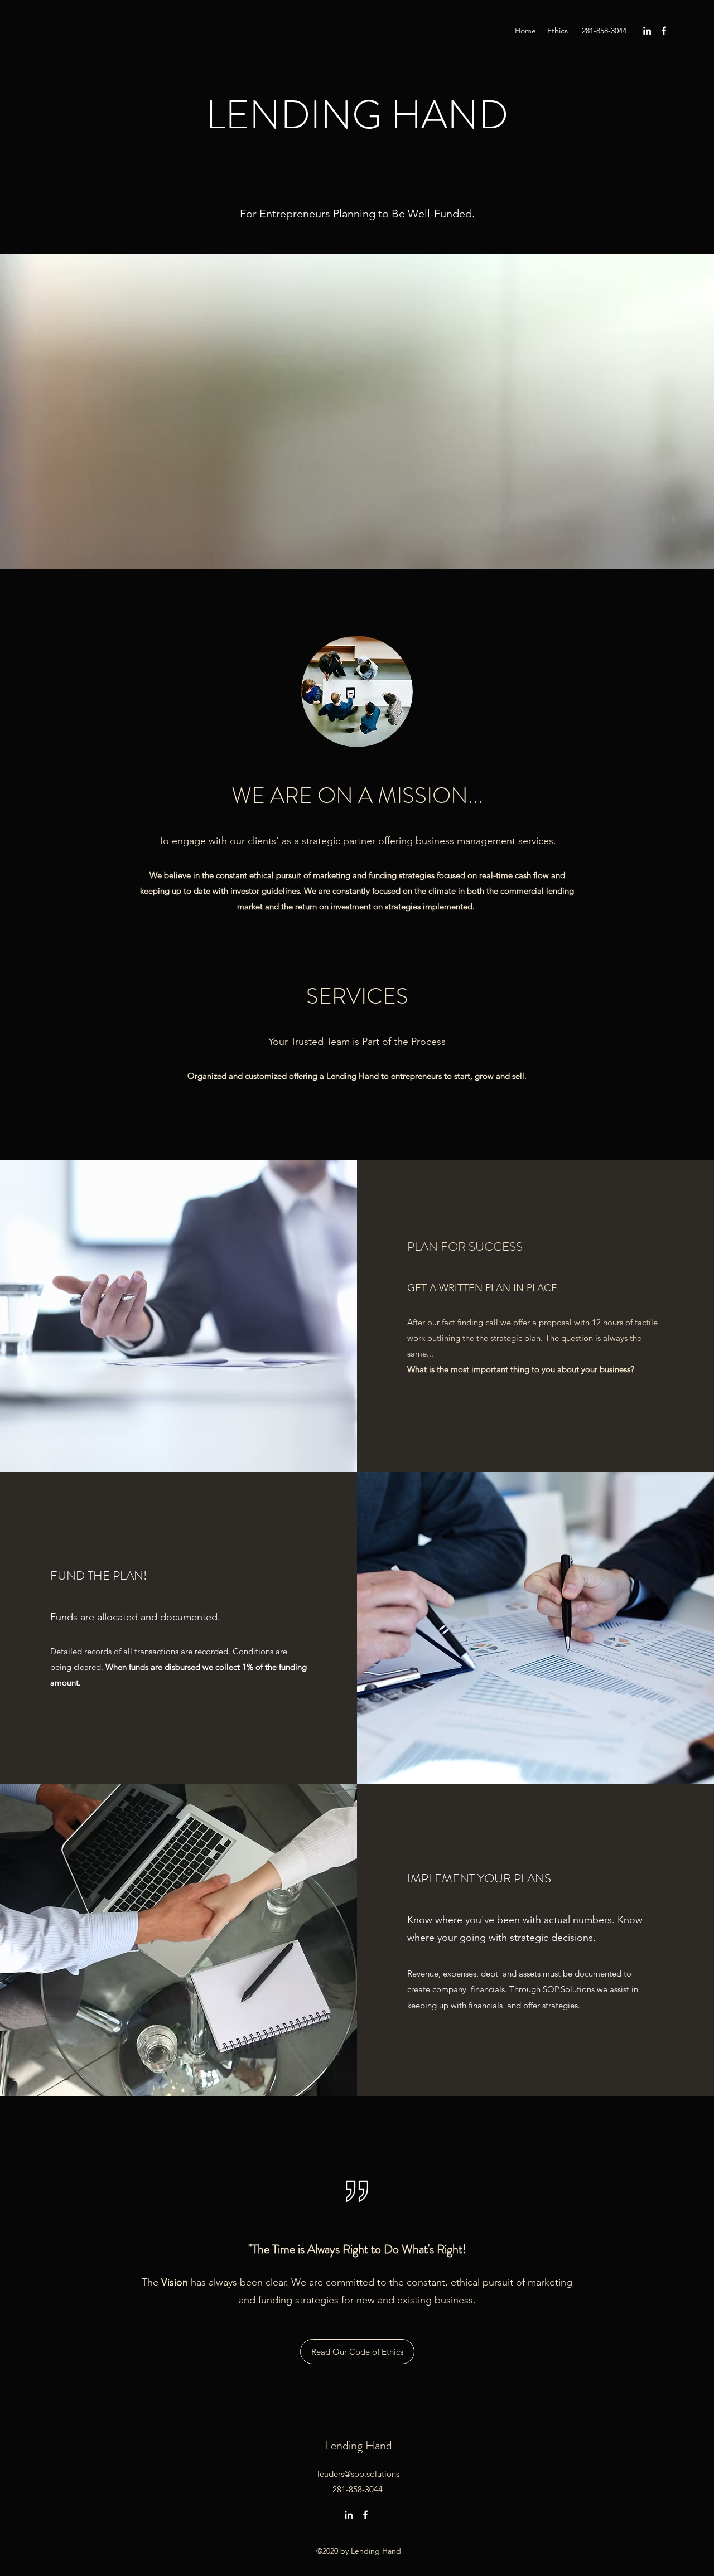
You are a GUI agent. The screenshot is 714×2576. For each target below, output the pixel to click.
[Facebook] (664, 31)
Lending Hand (358, 2445)
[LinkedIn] (647, 31)
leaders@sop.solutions (358, 2474)
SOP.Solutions (569, 1989)
